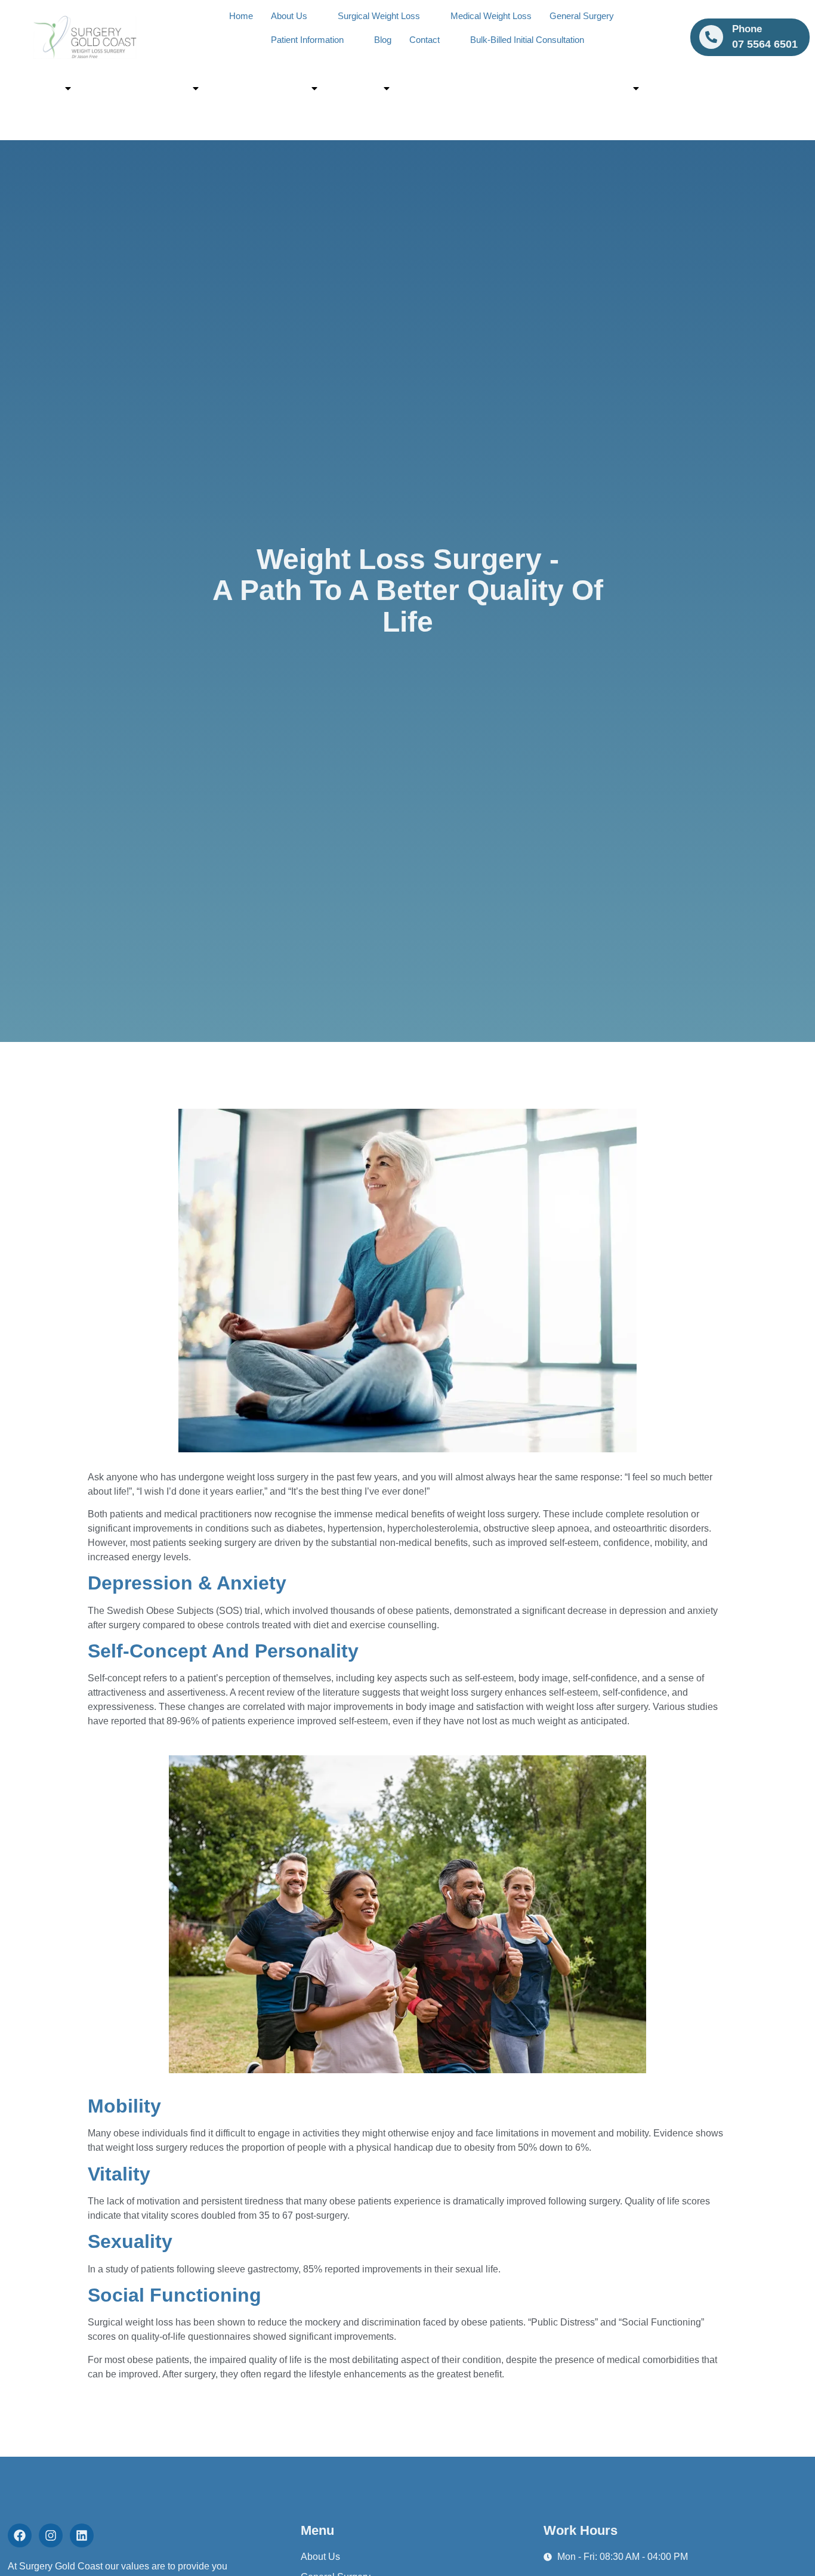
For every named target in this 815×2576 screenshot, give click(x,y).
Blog (383, 40)
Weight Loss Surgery (141, 88)
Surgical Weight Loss (379, 16)
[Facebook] (20, 2535)
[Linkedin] (82, 2535)
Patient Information (307, 40)
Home (241, 16)
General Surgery (582, 16)
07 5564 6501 (444, 88)
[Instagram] (51, 2535)
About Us (289, 16)
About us (38, 88)
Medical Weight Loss (491, 16)
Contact (425, 40)
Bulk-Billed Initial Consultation (527, 40)
